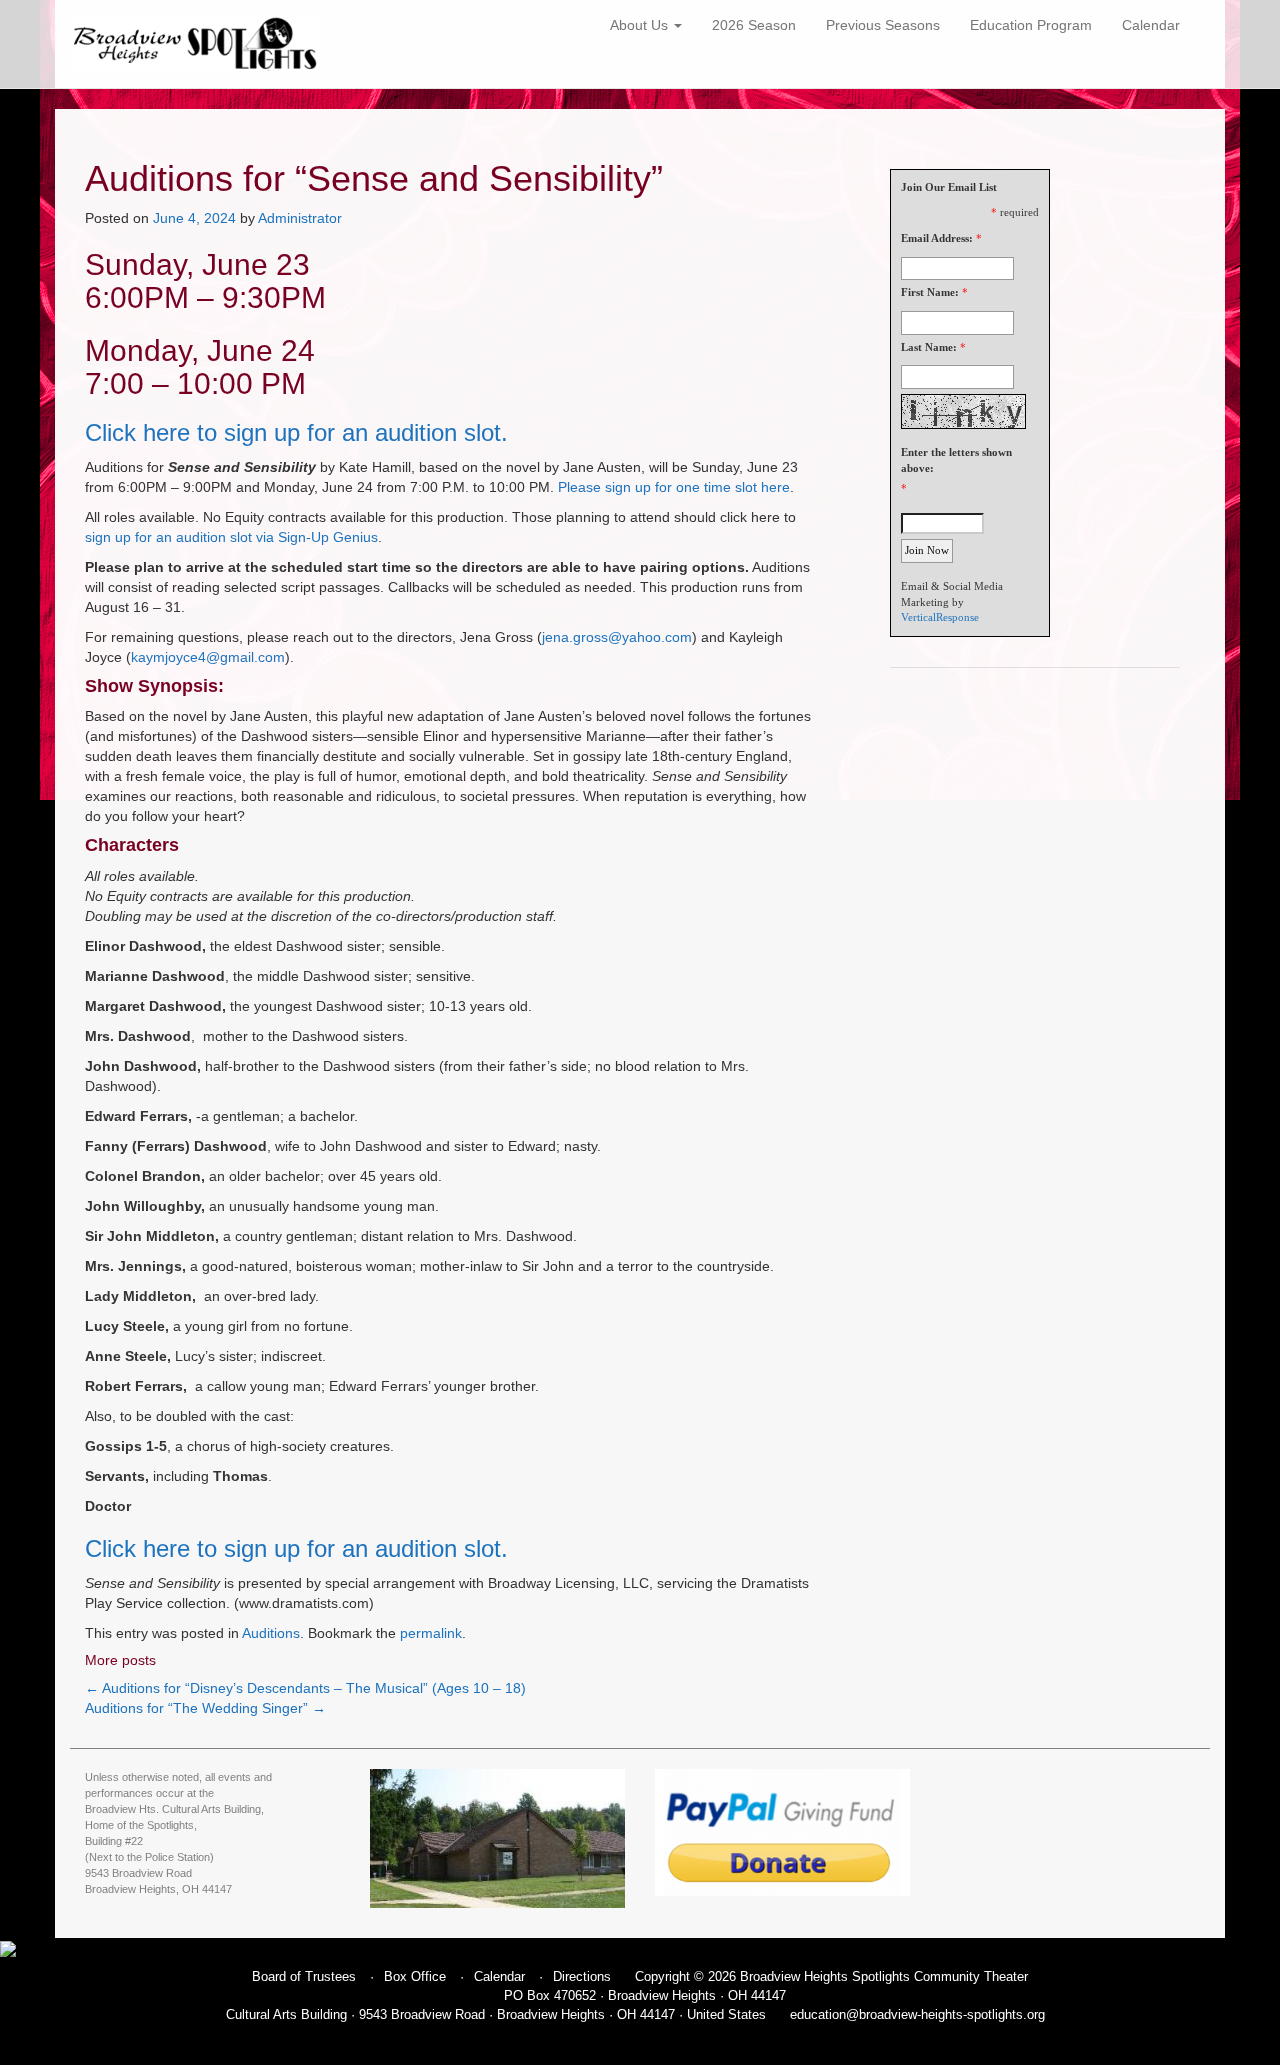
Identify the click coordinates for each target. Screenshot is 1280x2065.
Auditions (271, 1633)
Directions (582, 1976)
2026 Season (754, 25)
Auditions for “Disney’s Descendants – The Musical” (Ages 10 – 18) (305, 1688)
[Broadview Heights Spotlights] (195, 44)
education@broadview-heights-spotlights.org (917, 2014)
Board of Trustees (304, 1976)
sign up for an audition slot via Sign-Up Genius (231, 537)
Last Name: (929, 347)
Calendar (1151, 25)
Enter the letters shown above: (956, 460)
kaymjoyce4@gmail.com (208, 657)
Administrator (300, 218)
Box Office (415, 1976)
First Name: (930, 292)
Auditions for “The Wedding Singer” (205, 1708)
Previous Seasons (883, 25)
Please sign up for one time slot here (674, 487)
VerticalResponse (940, 617)
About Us (641, 25)
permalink (431, 1633)
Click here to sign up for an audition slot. (296, 432)
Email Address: (937, 238)
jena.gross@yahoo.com (617, 637)
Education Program (1031, 25)
